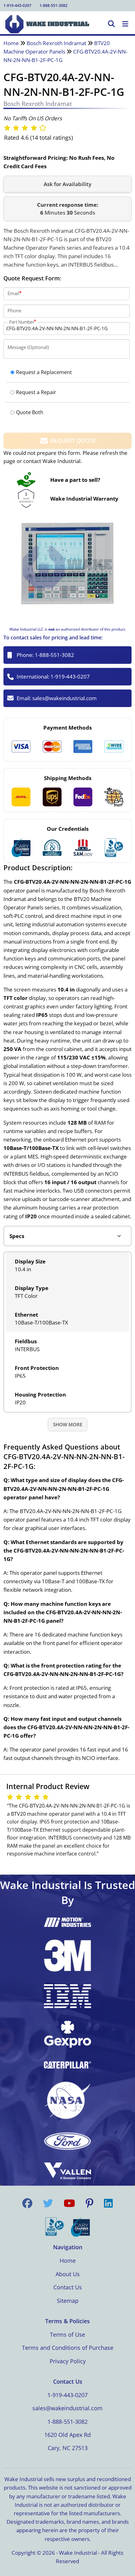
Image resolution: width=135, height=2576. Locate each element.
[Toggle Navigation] (125, 24)
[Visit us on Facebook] (27, 2203)
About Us (68, 2274)
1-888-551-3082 (54, 5)
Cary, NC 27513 (68, 2448)
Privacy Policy (68, 2361)
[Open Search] (111, 24)
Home (11, 43)
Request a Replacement (44, 372)
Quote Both (30, 412)
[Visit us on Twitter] (48, 2203)
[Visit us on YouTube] (69, 2203)
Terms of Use (67, 2334)
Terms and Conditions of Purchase (68, 2348)
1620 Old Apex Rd (67, 2435)
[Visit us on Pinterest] (89, 2203)
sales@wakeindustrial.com (65, 698)
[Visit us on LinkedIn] (108, 2203)
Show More (68, 1424)
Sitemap (68, 2301)
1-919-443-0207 (17, 5)
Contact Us (68, 2287)
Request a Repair (36, 392)
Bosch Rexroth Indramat (57, 43)
